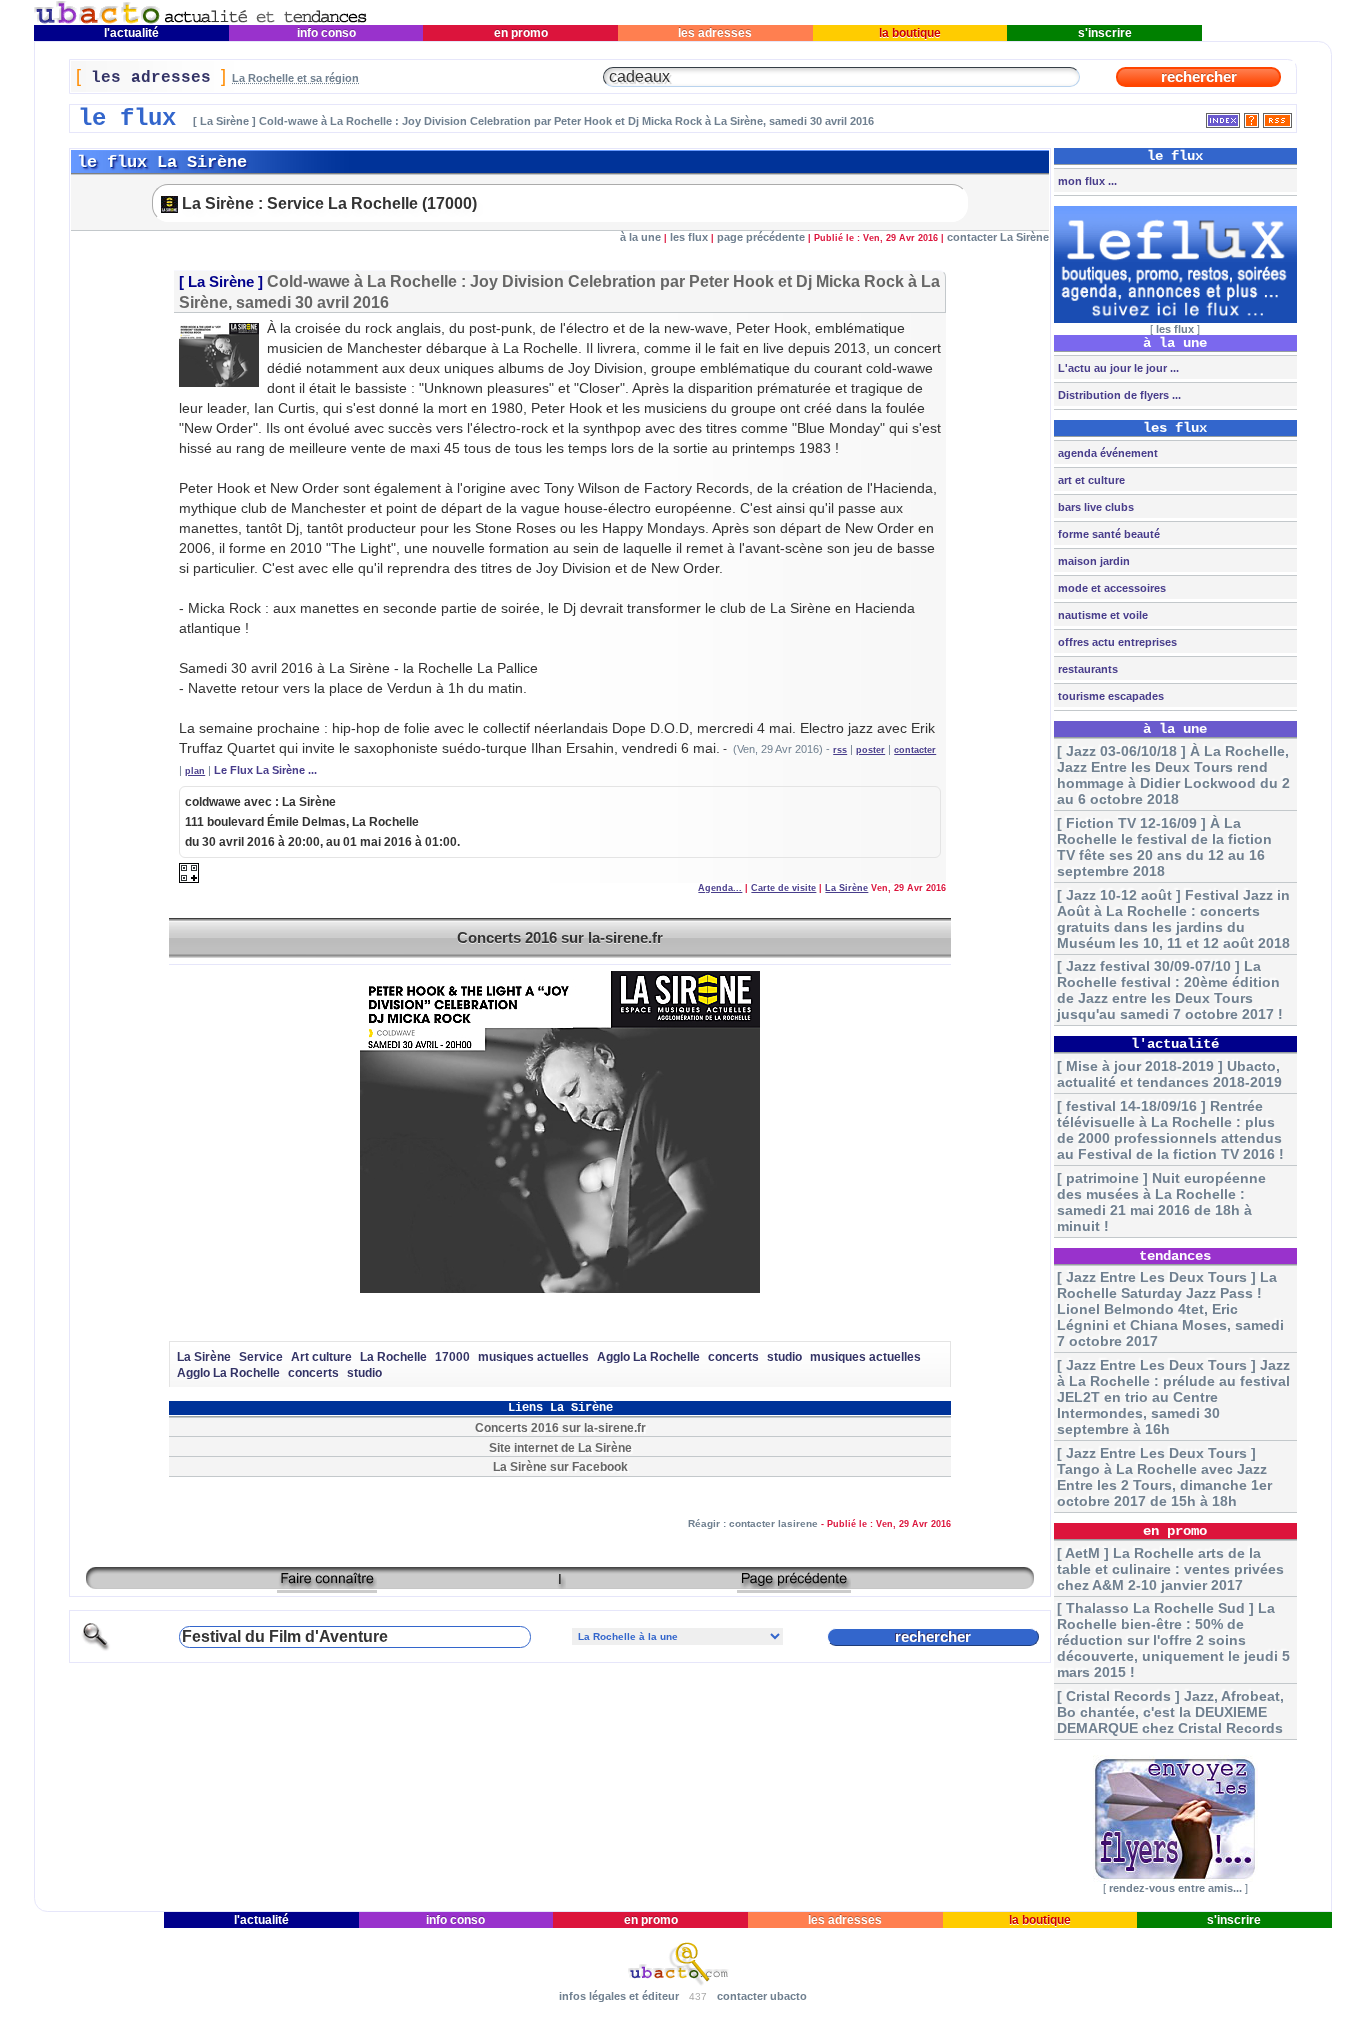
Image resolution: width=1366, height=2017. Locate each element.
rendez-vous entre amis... (1175, 1888)
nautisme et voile (1101, 615)
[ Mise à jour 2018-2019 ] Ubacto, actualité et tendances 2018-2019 (1169, 1074)
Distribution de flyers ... (1118, 395)
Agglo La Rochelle (648, 1357)
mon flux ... (1086, 181)
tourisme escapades (1109, 696)
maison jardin (1092, 561)
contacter (915, 750)
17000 (452, 1357)
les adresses (715, 33)
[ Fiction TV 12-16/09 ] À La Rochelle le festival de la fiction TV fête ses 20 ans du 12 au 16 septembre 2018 (1164, 847)
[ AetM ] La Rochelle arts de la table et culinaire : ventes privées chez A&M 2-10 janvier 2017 (1170, 1569)
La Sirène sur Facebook (560, 1466)
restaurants (1086, 669)
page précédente (761, 237)
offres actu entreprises (1116, 642)
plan (195, 771)
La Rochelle (393, 1357)
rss (840, 750)
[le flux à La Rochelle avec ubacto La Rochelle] (201, 20)
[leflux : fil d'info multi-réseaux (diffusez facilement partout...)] (1175, 319)
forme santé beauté (1107, 534)
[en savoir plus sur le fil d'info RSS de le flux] (1251, 116)
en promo (521, 33)
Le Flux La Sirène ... (265, 770)
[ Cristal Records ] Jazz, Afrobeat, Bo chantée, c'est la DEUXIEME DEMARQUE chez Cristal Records (1170, 1712)
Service (261, 1357)
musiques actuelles (533, 1357)
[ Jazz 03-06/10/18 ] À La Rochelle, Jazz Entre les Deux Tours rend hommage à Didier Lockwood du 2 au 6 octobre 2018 (1173, 775)
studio (784, 1357)
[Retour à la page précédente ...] (794, 1585)
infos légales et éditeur (619, 1996)
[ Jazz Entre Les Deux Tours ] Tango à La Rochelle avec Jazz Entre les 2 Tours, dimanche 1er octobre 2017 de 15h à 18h (1164, 1477)
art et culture (1090, 480)
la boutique (910, 33)
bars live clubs (1094, 507)
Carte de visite (783, 888)
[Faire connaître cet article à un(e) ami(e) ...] (327, 1585)
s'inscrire (1105, 33)
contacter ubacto (762, 1996)
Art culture (321, 1357)
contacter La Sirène (998, 237)
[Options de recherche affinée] (96, 1647)
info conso (326, 33)
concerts (733, 1357)
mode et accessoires (1110, 588)
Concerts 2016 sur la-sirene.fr (560, 937)
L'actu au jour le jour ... (1117, 368)
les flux (689, 237)
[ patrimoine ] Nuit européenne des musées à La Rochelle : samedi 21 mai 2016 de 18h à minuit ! (1161, 1202)
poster (870, 750)
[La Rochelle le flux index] (1223, 116)
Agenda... (720, 888)
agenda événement (1106, 453)
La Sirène (221, 282)
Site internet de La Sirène (560, 1447)
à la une (640, 237)
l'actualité (131, 33)
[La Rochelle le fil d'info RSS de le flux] (1277, 116)
